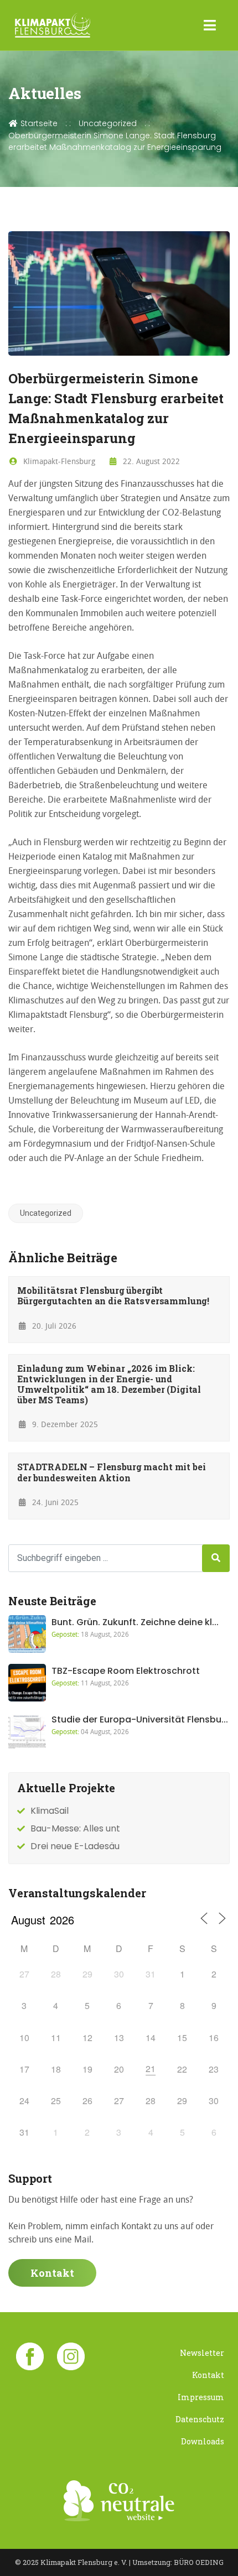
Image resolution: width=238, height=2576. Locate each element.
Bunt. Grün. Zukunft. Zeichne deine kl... (135, 1622)
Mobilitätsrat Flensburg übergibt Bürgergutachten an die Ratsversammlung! (113, 1295)
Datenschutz (200, 2419)
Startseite (38, 123)
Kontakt (52, 2273)
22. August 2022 (150, 461)
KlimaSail (50, 1811)
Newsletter (202, 2353)
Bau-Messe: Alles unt (75, 1828)
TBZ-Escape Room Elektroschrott (126, 1671)
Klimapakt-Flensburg (58, 461)
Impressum (201, 2397)
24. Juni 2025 (54, 1502)
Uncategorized (108, 123)
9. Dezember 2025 (64, 1424)
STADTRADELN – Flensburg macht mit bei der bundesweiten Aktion (111, 1472)
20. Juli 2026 (53, 1326)
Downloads (203, 2441)
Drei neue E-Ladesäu (75, 1846)
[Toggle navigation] (210, 25)
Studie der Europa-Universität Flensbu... (140, 1719)
